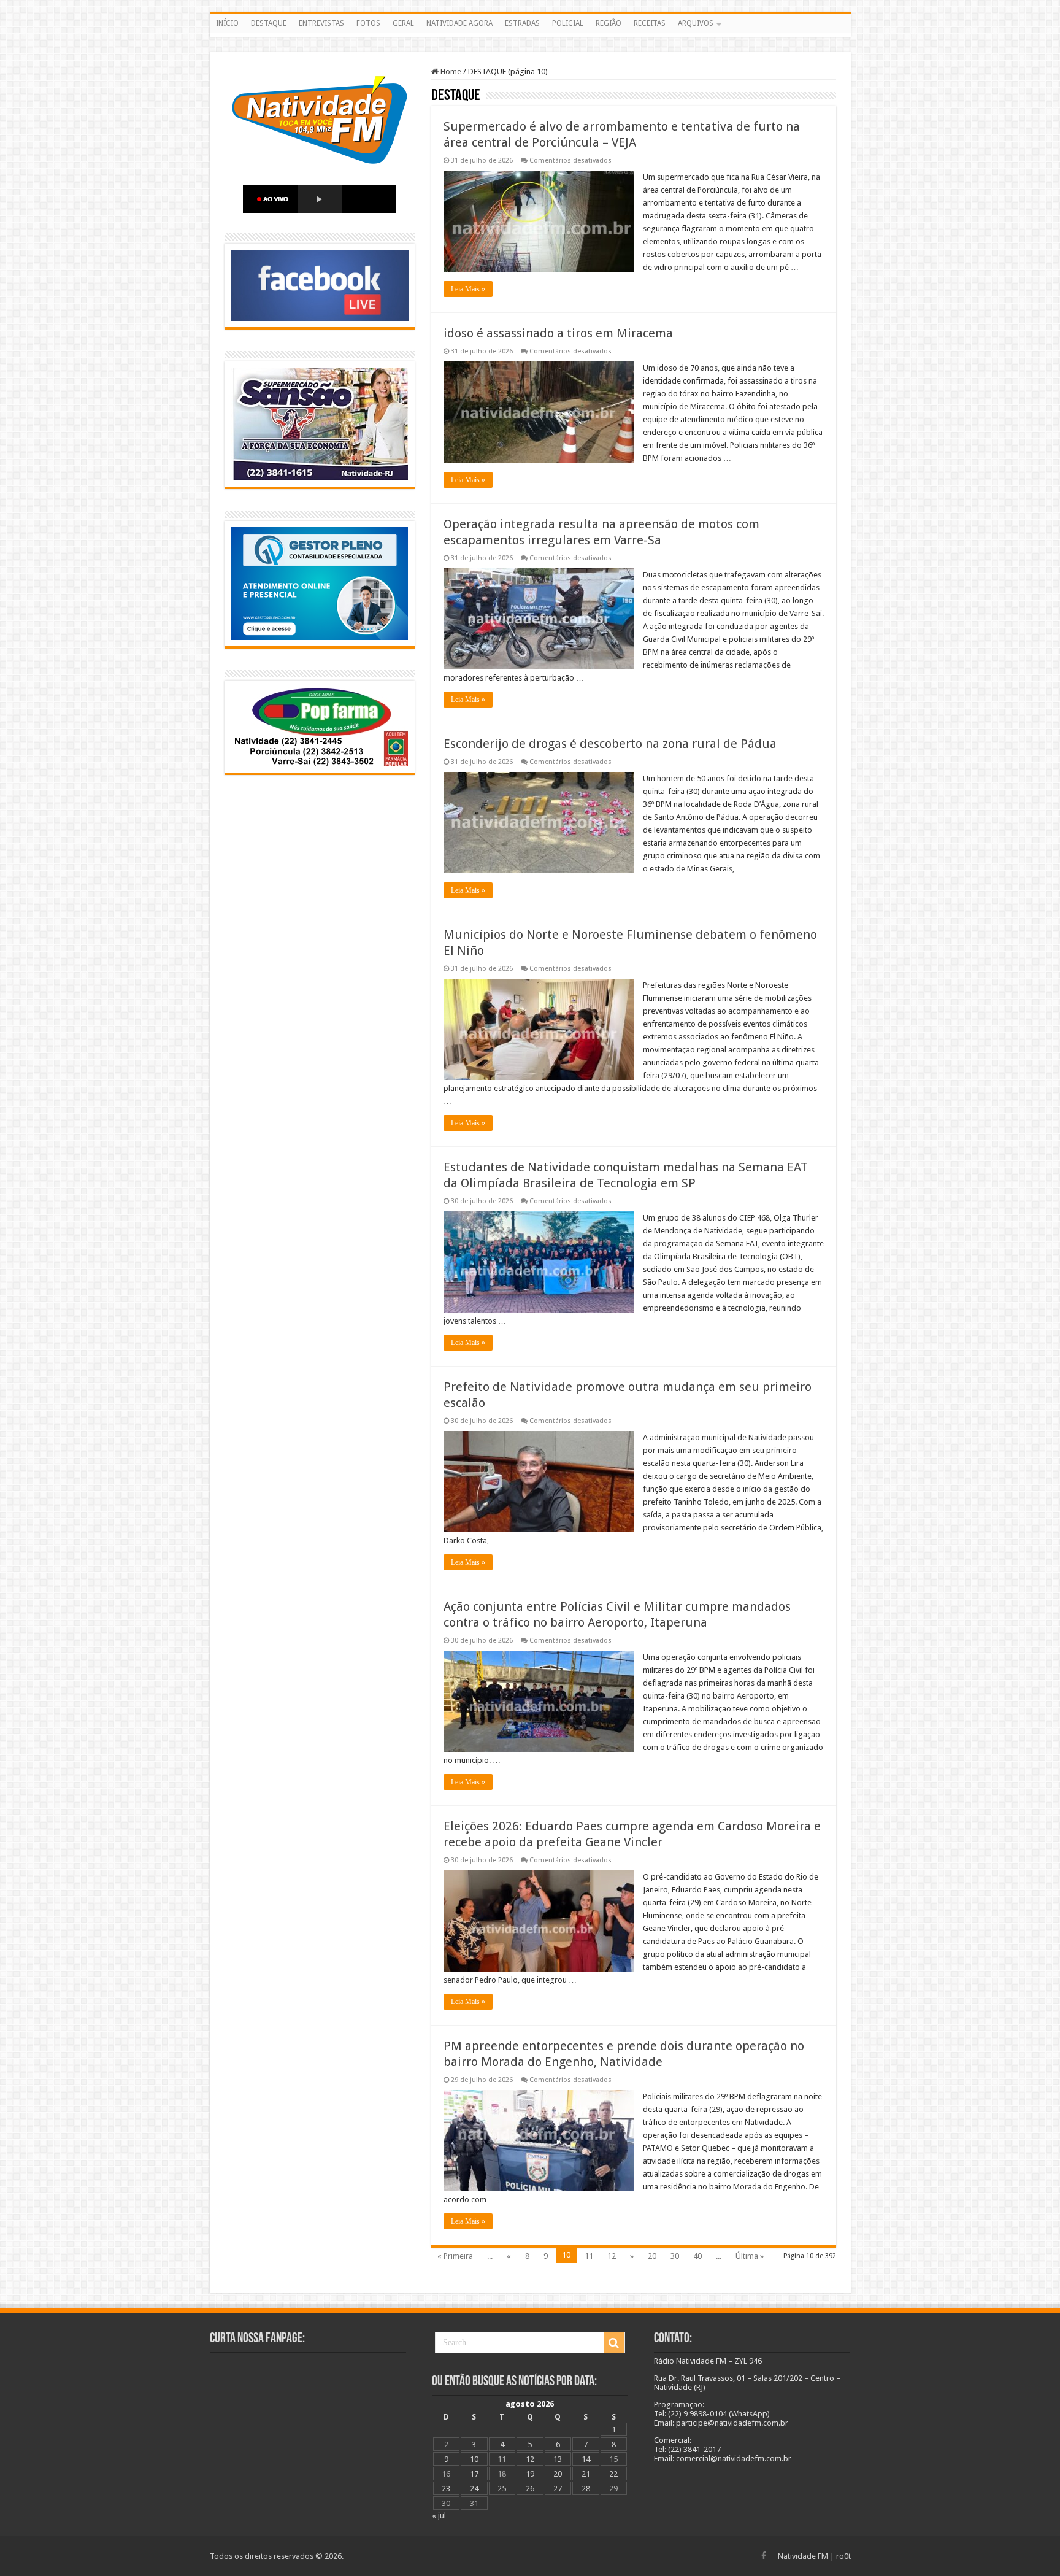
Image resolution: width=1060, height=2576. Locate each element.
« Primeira (455, 2256)
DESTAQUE (269, 23)
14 (586, 2459)
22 (613, 2474)
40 (697, 2256)
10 (474, 2459)
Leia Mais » (468, 289)
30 (675, 2256)
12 (612, 2256)
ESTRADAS (522, 23)
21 (586, 2474)
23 (446, 2489)
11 (589, 2256)
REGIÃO (609, 23)
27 (558, 2489)
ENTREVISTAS (321, 23)
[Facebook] (764, 2556)
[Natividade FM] (530, 35)
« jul (439, 2516)
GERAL (403, 23)
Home (450, 71)
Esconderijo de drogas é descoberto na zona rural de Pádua (610, 744)
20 (652, 2256)
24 (474, 2489)
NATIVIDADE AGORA (459, 23)
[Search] (614, 2343)
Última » (750, 2256)
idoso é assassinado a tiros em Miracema (558, 333)
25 (502, 2489)
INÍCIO (227, 23)
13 (558, 2459)
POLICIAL (568, 23)
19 (530, 2474)
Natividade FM (803, 2556)
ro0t (843, 2556)
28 (586, 2489)
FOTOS (368, 23)
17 (474, 2474)
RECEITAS (650, 23)
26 (530, 2489)
